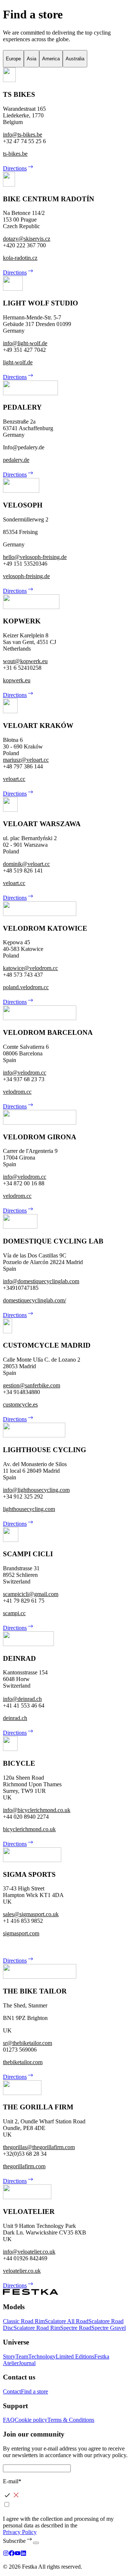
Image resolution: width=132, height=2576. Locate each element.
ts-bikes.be (15, 154)
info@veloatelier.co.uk (29, 2252)
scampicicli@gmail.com (31, 1594)
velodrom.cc (17, 1092)
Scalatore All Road (67, 2321)
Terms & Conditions (71, 2420)
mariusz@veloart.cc (26, 760)
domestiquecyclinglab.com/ (34, 1300)
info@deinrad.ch (22, 1699)
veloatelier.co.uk (22, 2271)
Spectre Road (76, 2328)
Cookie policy (31, 2420)
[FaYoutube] (18, 2554)
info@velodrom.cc (25, 1073)
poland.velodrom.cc (26, 987)
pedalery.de (16, 460)
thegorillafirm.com (24, 2166)
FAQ (9, 2420)
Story (9, 2356)
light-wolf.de (18, 362)
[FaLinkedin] (23, 2554)
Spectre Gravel (109, 2328)
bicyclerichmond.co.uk (29, 1829)
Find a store (34, 2391)
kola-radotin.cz (20, 258)
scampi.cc (14, 1613)
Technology (42, 2356)
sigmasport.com (21, 1933)
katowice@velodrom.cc (30, 968)
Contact (12, 2391)
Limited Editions (75, 2356)
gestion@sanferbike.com (32, 1385)
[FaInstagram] (6, 2554)
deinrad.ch (15, 1718)
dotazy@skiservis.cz (27, 239)
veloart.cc (14, 779)
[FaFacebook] (12, 2554)
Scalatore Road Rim (37, 2328)
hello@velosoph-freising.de (35, 557)
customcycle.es (20, 1404)
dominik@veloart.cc (26, 864)
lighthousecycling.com (29, 1509)
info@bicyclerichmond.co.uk (37, 1810)
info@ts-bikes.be (23, 135)
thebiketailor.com (23, 2062)
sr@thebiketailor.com (27, 2043)
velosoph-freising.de (26, 576)
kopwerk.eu (17, 680)
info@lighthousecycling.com (36, 1490)
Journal (27, 2363)
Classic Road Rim (24, 2321)
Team (22, 2356)
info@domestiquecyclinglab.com (41, 1281)
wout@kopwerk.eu (25, 661)
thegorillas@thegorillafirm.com (39, 2147)
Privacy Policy (20, 2532)
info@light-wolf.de (25, 343)
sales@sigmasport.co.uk (31, 1914)
